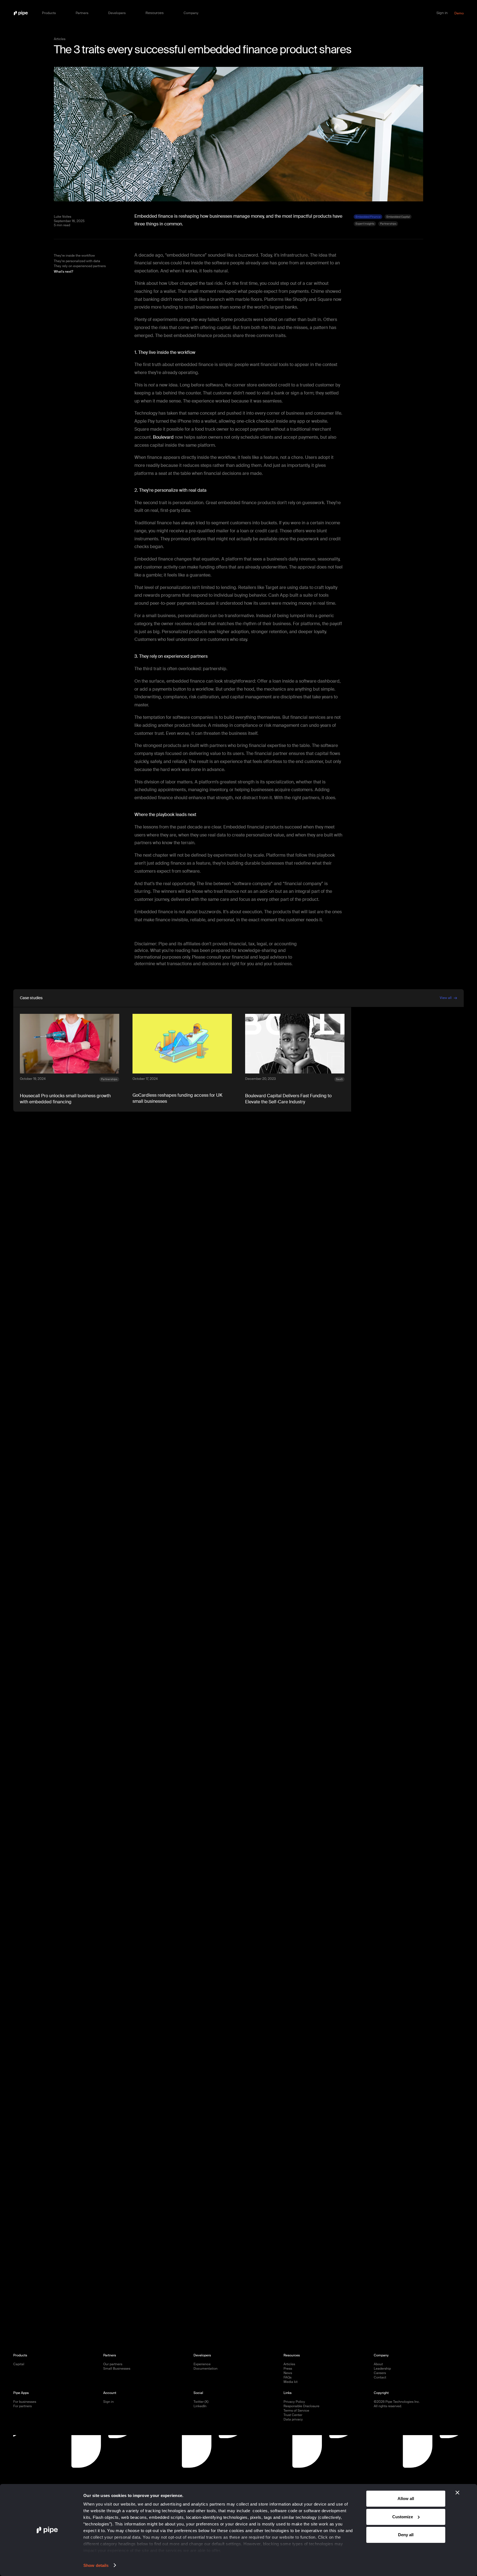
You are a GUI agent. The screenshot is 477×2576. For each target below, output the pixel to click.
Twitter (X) (201, 2402)
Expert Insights (365, 224)
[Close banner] (457, 2493)
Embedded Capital (398, 217)
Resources (155, 13)
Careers (380, 2373)
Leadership (382, 2369)
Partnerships (388, 224)
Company (191, 13)
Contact (380, 2378)
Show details (96, 2565)
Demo (459, 13)
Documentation (206, 2369)
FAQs (287, 2378)
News (288, 2373)
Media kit (291, 2382)
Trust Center (293, 2415)
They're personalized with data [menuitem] (77, 261)
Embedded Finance (368, 217)
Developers (117, 13)
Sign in (442, 13)
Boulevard (163, 437)
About (378, 2364)
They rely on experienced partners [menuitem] (80, 266)
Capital (19, 2364)
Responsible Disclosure (301, 2406)
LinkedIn (200, 2406)
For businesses (25, 2402)
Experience (202, 2364)
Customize (403, 2517)
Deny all (406, 2535)
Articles (289, 2364)
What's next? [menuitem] (63, 272)
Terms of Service (296, 2411)
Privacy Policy (294, 2402)
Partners (82, 13)
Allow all (406, 2499)
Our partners (113, 2364)
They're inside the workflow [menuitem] (74, 256)
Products (49, 13)
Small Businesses (117, 2369)
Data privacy (293, 2420)
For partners (22, 2406)
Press (288, 2369)
